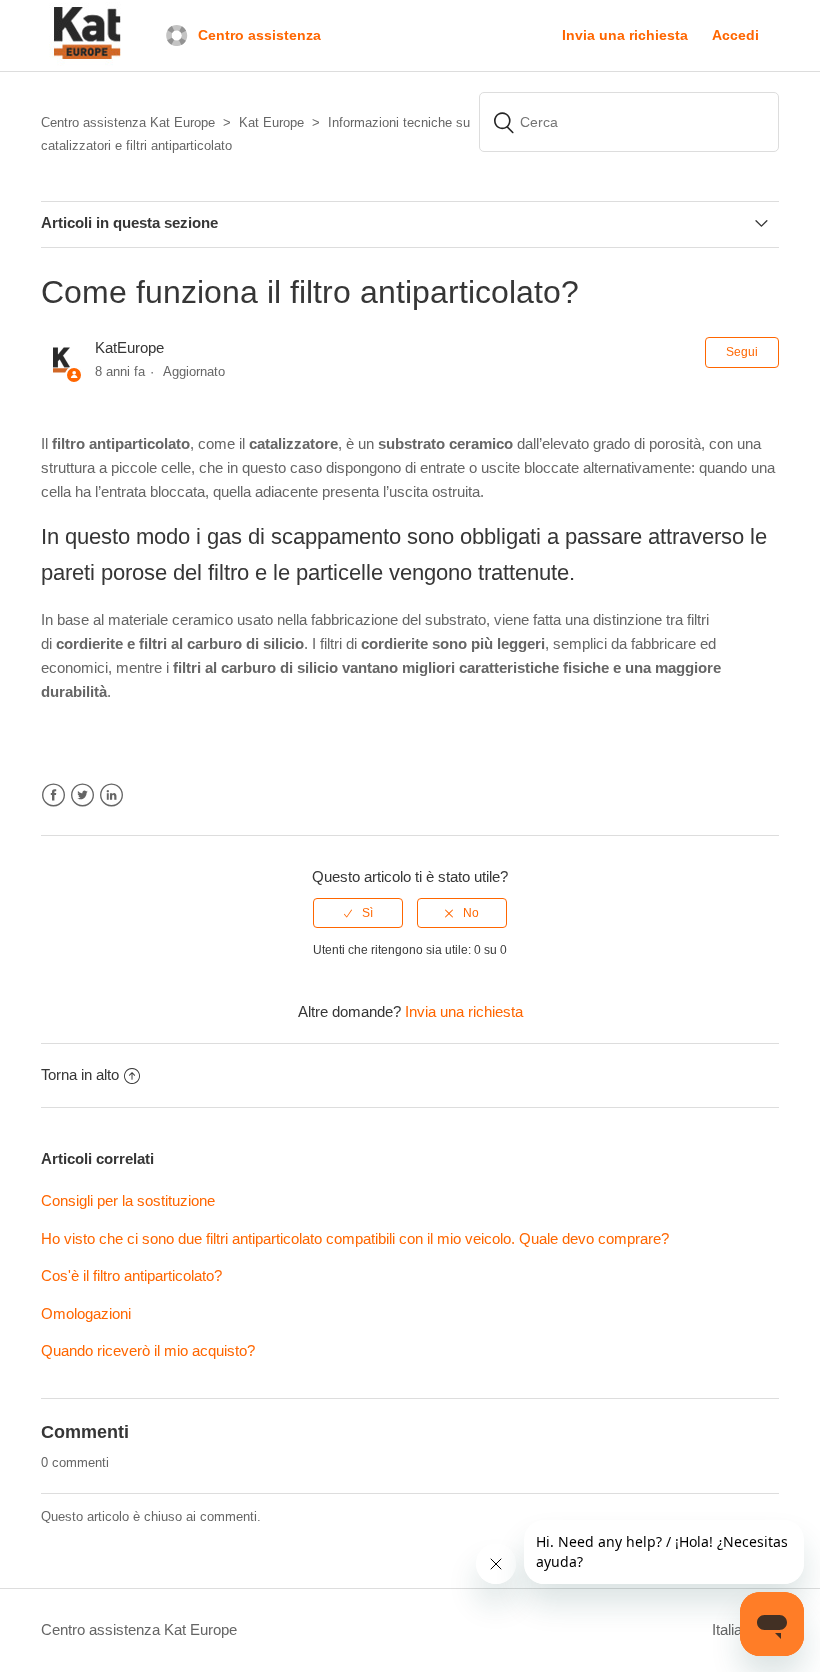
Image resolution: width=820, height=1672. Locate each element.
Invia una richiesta (625, 35)
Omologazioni (86, 1313)
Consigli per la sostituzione (128, 1200)
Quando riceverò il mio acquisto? (148, 1350)
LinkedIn (111, 795)
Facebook (53, 795)
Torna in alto (80, 1074)
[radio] (358, 913)
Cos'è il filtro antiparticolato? (133, 1275)
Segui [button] (742, 352)
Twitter (82, 795)
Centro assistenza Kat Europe (139, 1629)
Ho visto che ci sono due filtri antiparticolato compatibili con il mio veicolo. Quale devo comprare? (355, 1238)
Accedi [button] (735, 35)
